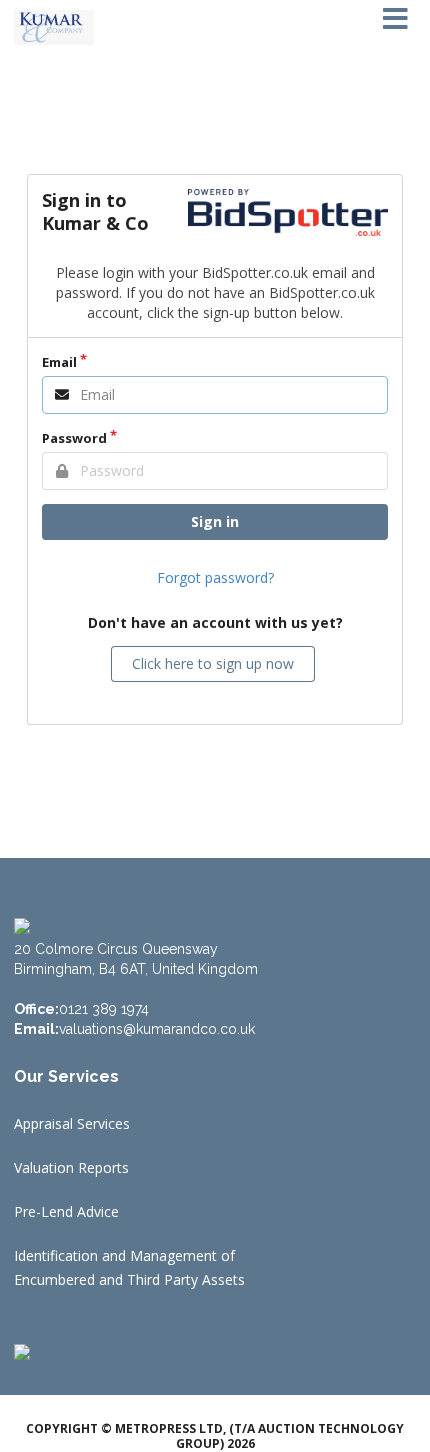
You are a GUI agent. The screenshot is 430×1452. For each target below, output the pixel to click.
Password (74, 438)
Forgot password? (215, 577)
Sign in (215, 521)
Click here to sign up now (213, 663)
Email (59, 362)
